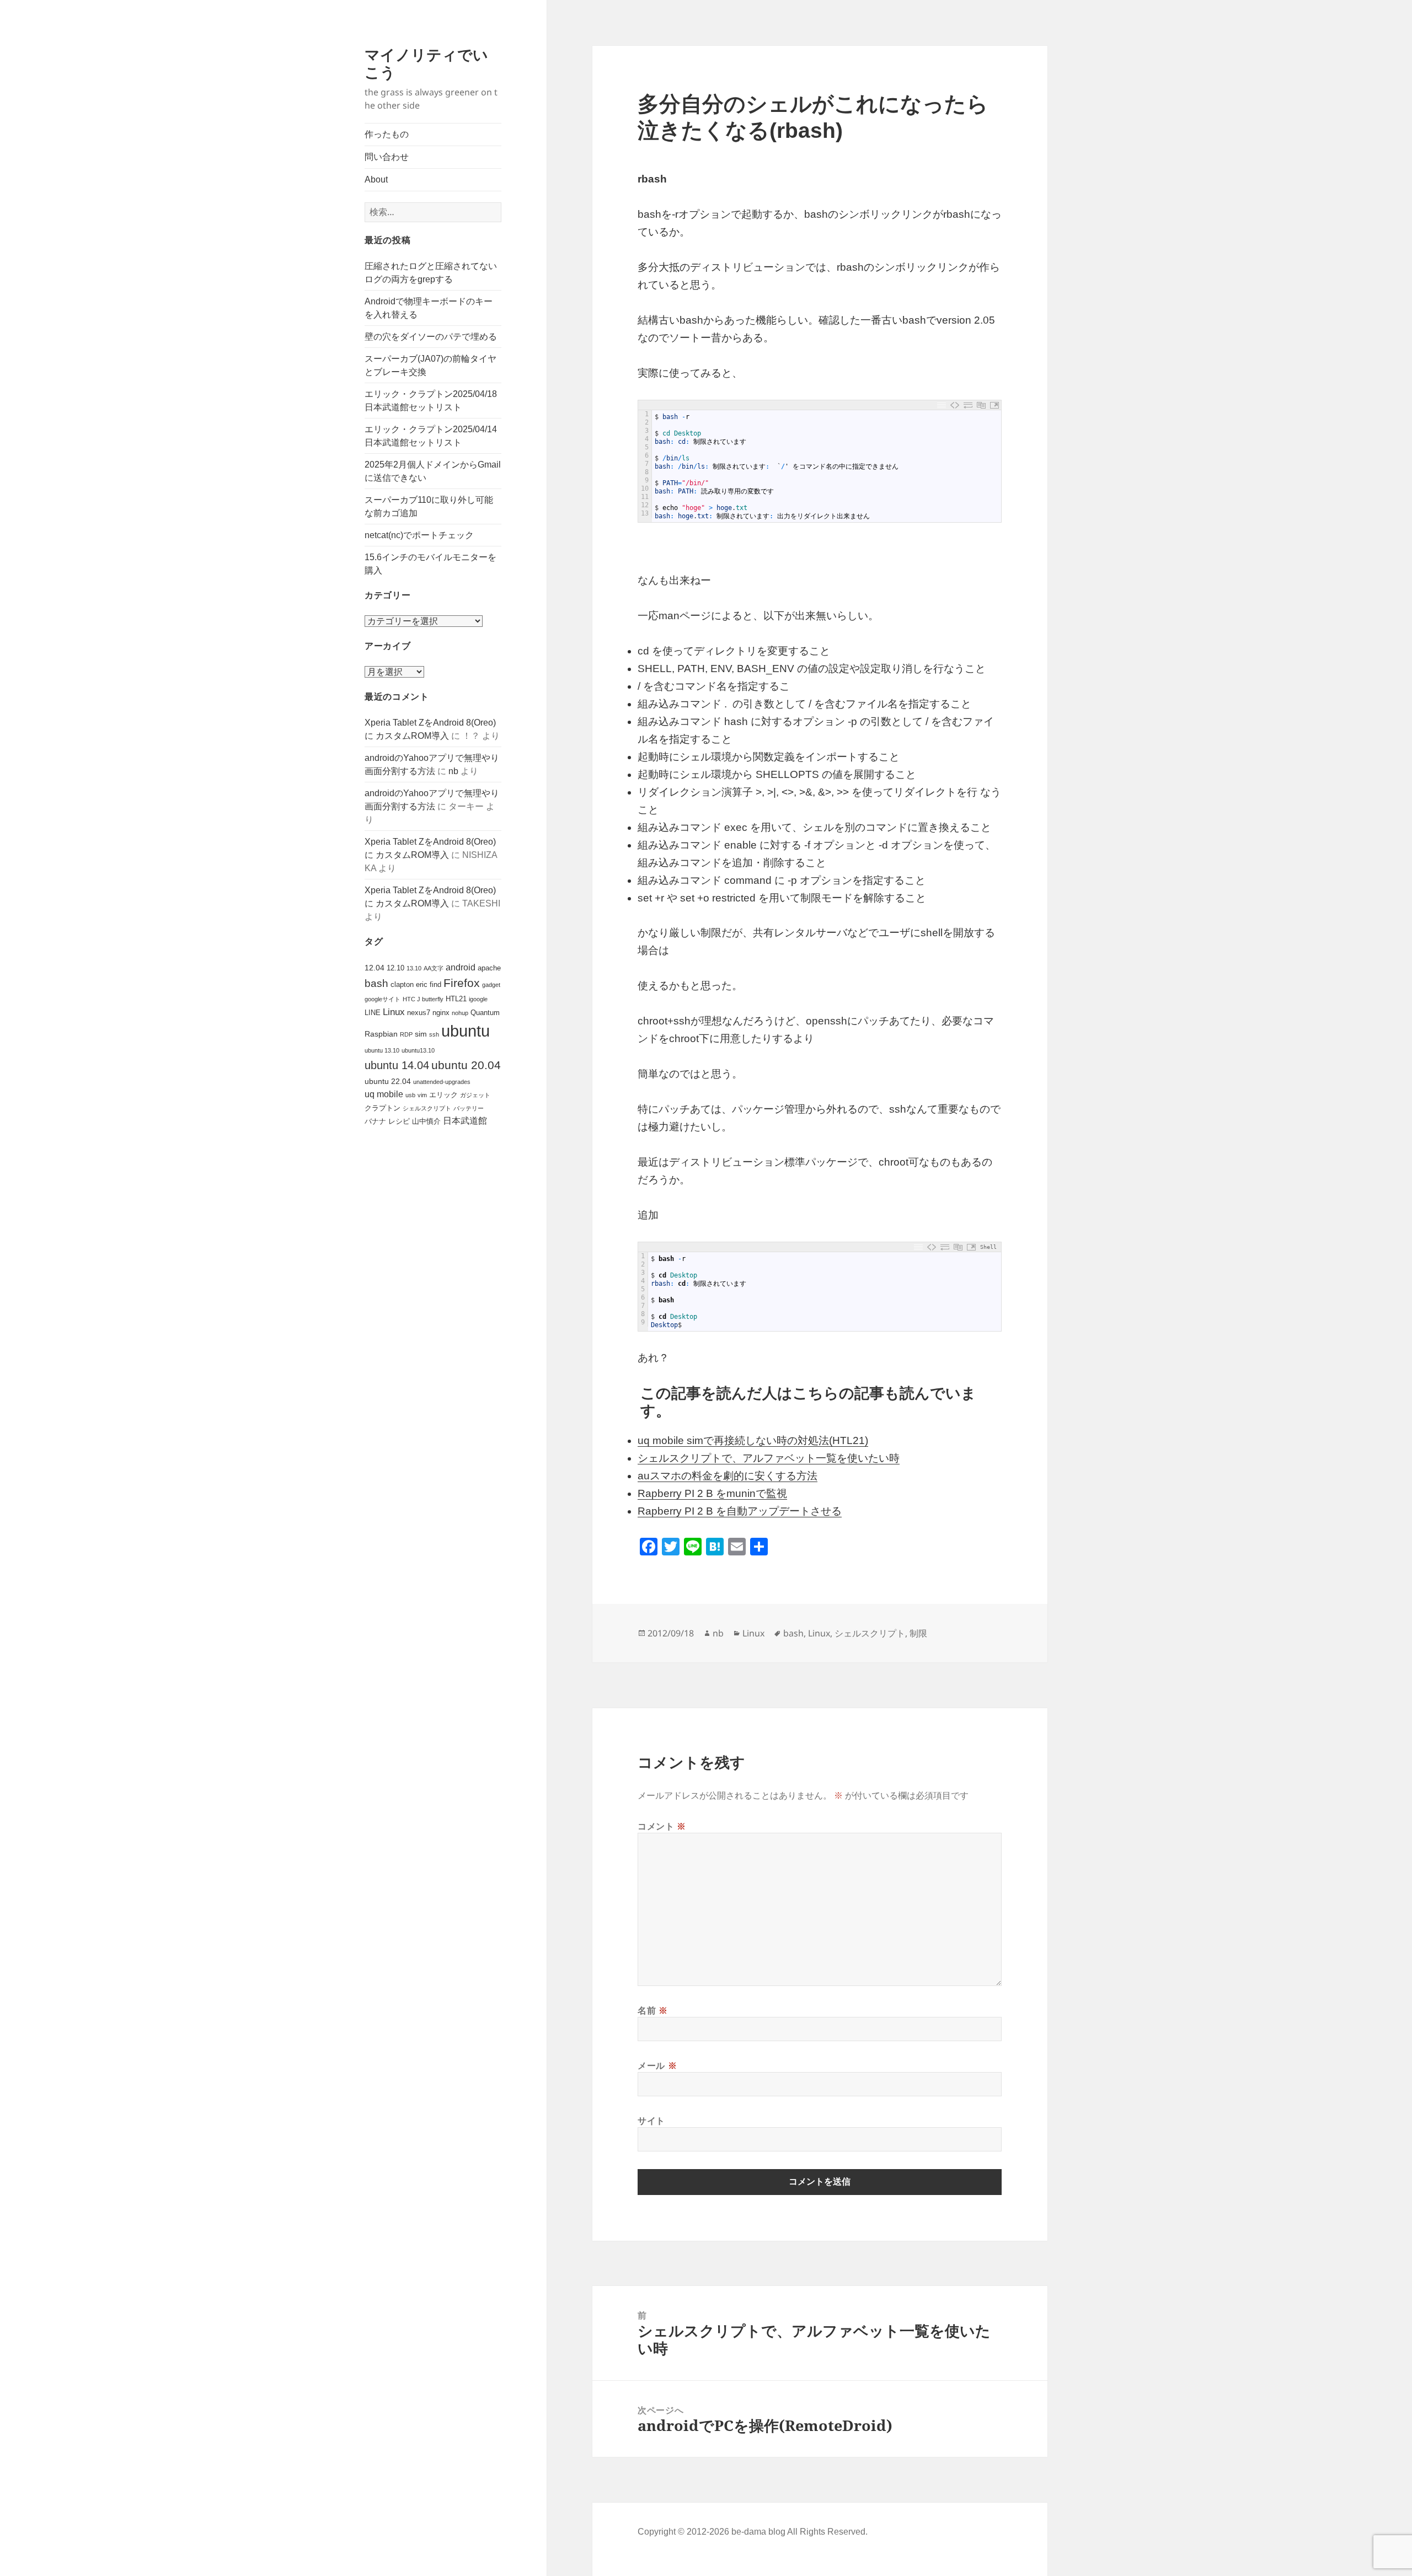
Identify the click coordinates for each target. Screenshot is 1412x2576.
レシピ (399, 1121)
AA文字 (434, 968)
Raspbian (381, 1034)
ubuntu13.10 (418, 1050)
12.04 (375, 968)
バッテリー (469, 1108)
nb (453, 771)
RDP (406, 1034)
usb (410, 1095)
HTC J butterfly (423, 999)
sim (421, 1034)
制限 (918, 1633)
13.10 (414, 968)
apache (489, 968)
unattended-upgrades (442, 1082)
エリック (443, 1095)
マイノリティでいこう (426, 63)
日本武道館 (465, 1121)
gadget (491, 985)
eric (422, 984)
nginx (441, 1013)
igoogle (478, 999)
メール (657, 2065)
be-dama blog (758, 2532)
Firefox (462, 983)
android (461, 967)
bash (376, 983)
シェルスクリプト (427, 1108)
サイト (651, 2121)
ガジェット (475, 1095)
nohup (460, 1013)
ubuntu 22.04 (388, 1081)
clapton (402, 984)
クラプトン (383, 1108)
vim (422, 1095)
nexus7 (419, 1013)
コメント (662, 1826)
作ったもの (387, 134)
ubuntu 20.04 (466, 1065)
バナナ (375, 1121)
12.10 (395, 968)
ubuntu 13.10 (382, 1050)
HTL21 (456, 999)
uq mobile (384, 1094)
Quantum (485, 1013)
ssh (434, 1034)
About (376, 179)
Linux (394, 1012)
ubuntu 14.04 (397, 1065)
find (435, 984)
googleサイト (383, 999)
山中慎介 (426, 1121)
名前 (653, 2010)
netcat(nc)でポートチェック (419, 535)
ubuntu (466, 1031)
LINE (373, 1013)
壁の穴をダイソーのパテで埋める (431, 337)
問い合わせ (387, 157)
